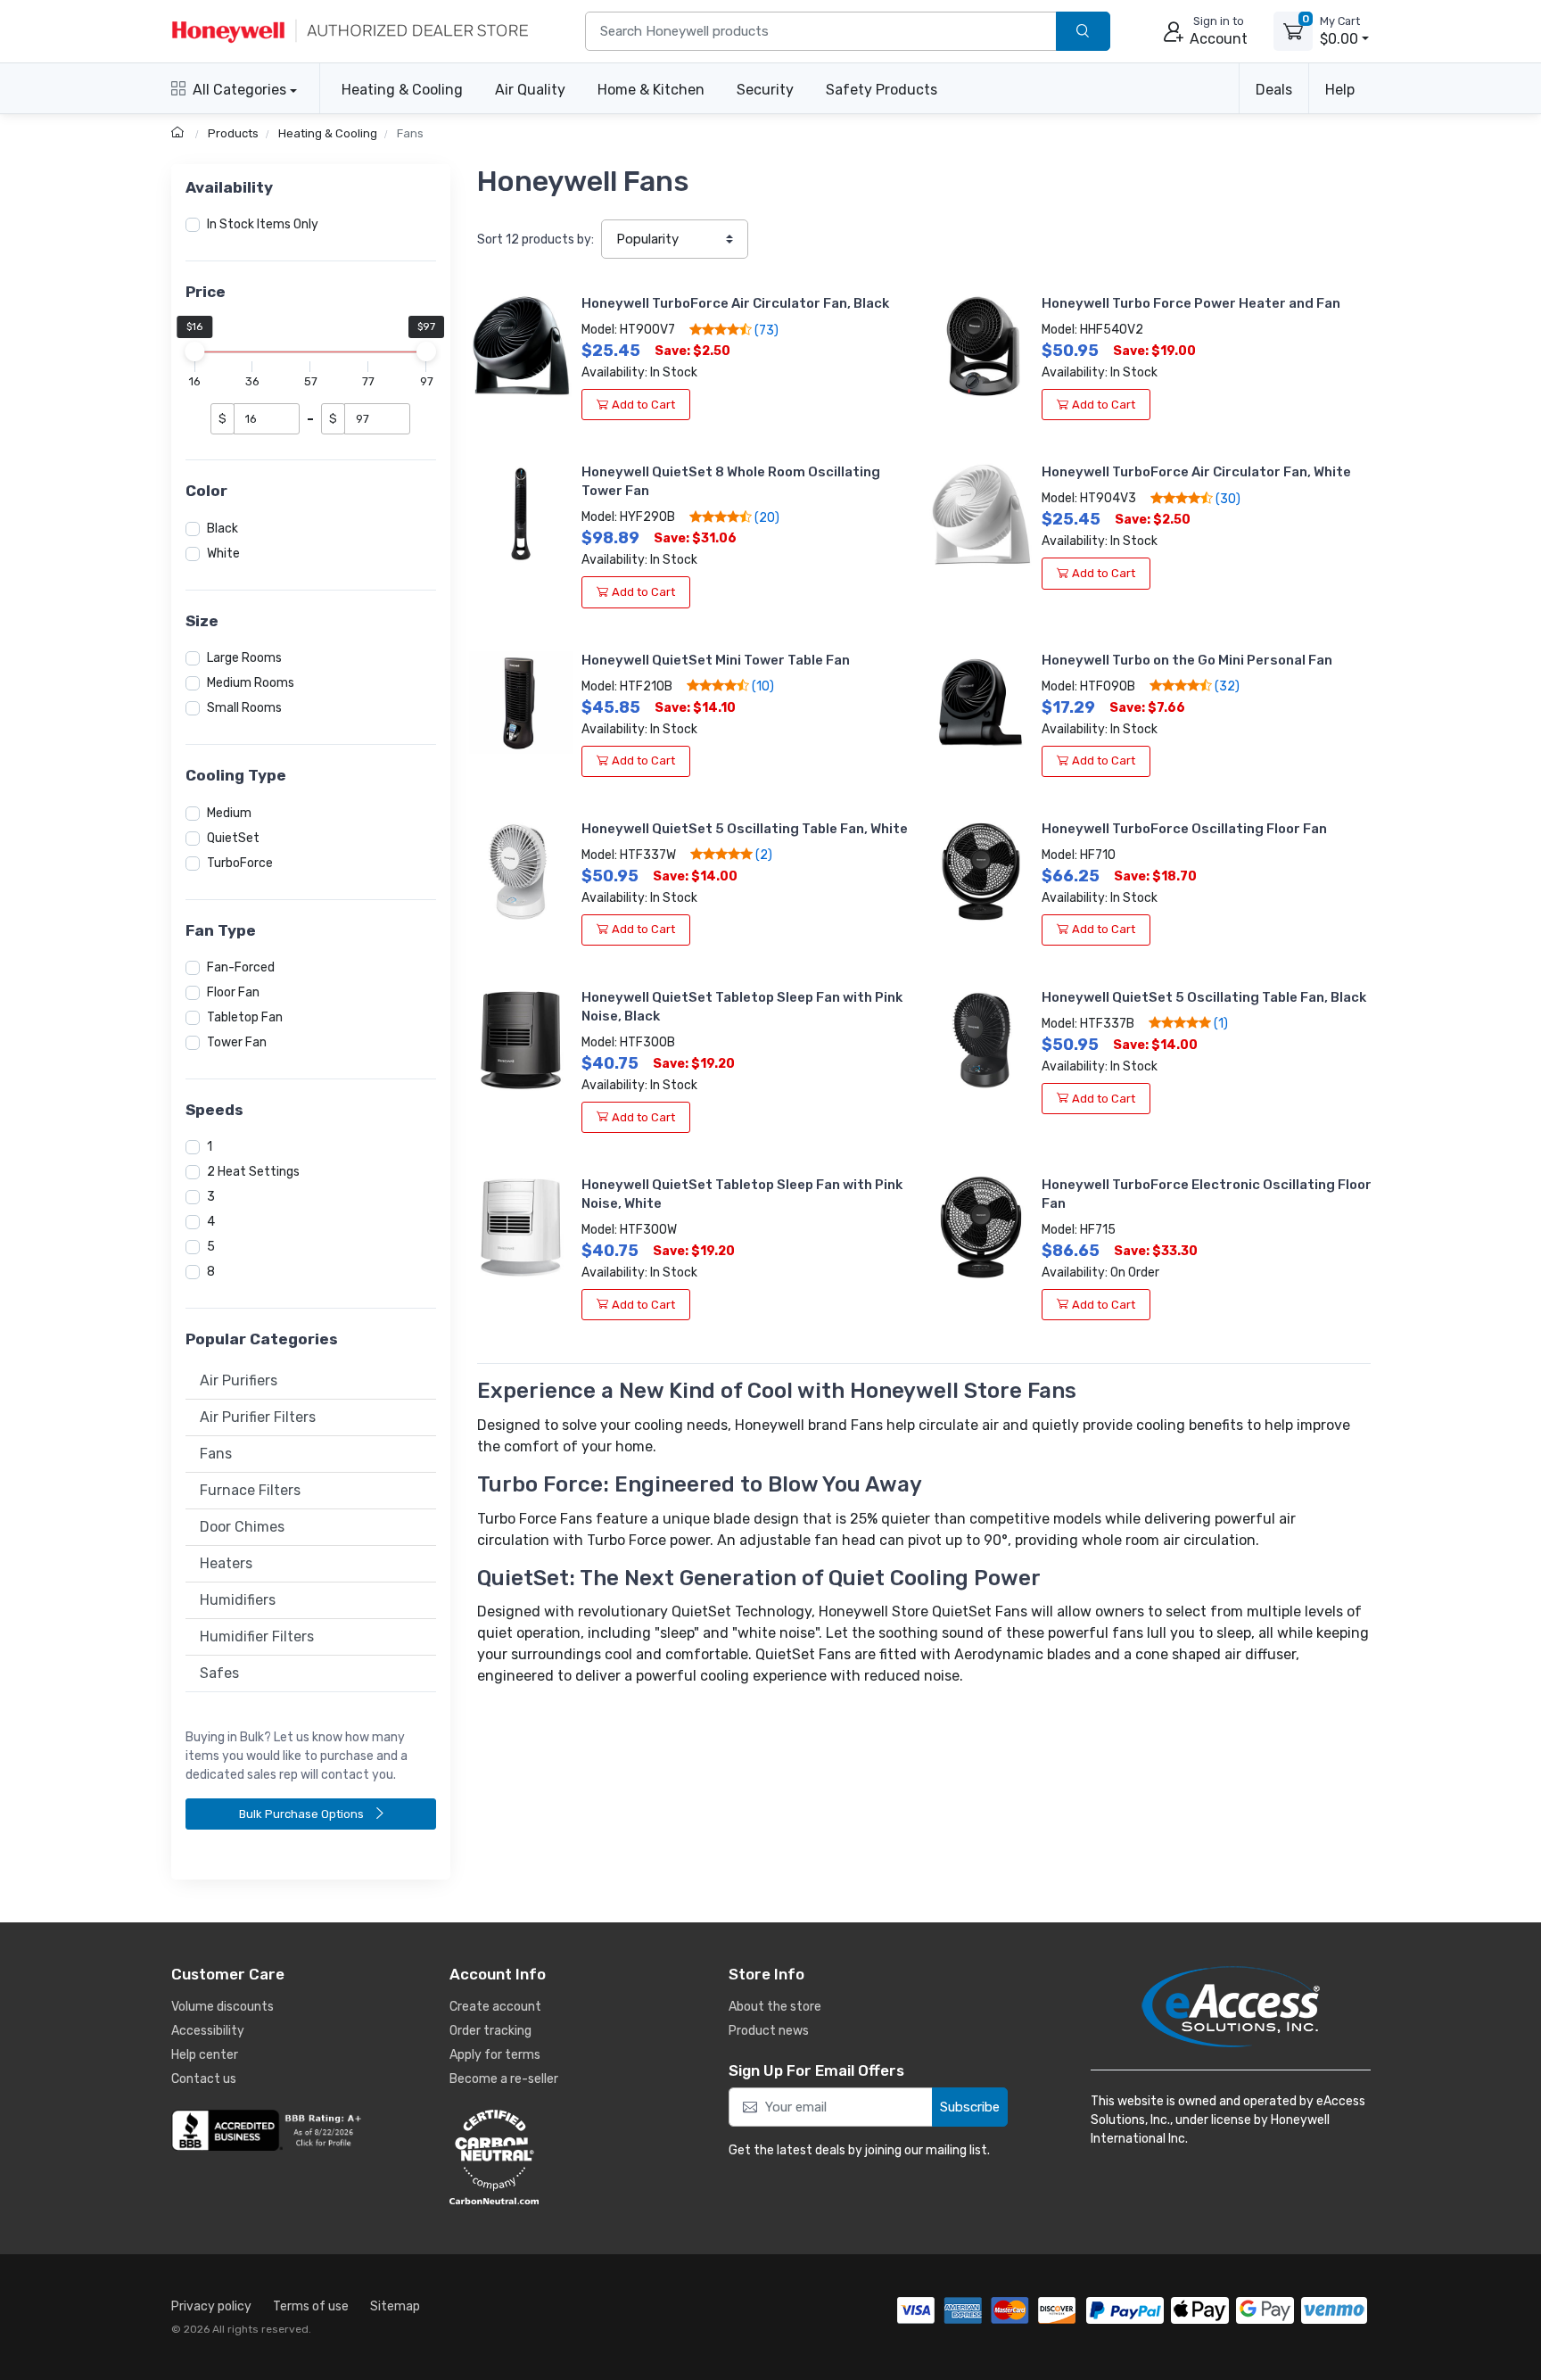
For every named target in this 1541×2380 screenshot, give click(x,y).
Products (233, 133)
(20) (766, 517)
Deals (1274, 90)
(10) (762, 686)
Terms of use (311, 2306)
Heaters (226, 1563)
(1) (1220, 1023)
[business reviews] (269, 2130)
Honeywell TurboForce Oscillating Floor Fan (1184, 829)
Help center (205, 2055)
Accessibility (208, 2031)
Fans (410, 133)
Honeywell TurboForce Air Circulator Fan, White (1196, 472)
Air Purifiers (239, 1380)
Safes (219, 1673)
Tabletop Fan (245, 1017)
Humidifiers (238, 1600)
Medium (229, 813)
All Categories (239, 90)
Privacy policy (211, 2306)
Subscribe (970, 2107)
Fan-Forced (241, 967)
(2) (762, 855)
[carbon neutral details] (548, 2157)
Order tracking (490, 2031)
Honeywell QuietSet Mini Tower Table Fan (716, 660)
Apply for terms (495, 2055)
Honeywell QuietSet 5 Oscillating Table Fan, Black (1204, 997)
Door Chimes (242, 1527)
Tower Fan (237, 1042)
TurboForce (240, 863)
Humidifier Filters (257, 1636)
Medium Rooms (251, 683)
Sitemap (395, 2306)
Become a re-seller (504, 2079)
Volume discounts (222, 2007)
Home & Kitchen (651, 90)
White (223, 554)
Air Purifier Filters (258, 1417)
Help (1340, 90)
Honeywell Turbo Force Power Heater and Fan (1191, 303)
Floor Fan (233, 992)
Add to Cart (643, 405)
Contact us (204, 2079)
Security (765, 90)
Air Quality (530, 90)
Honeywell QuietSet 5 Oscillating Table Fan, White (745, 829)
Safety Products (882, 90)
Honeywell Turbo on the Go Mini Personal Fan (1187, 660)
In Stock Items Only (263, 224)
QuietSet (233, 838)
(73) (765, 330)
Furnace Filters (250, 1490)
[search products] (1083, 32)
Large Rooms (244, 658)
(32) (1226, 686)
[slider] (195, 351)
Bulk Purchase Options (303, 1814)
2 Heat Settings (253, 1172)
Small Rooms (244, 708)
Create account (495, 2007)
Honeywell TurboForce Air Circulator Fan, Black (735, 303)
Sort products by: (536, 240)
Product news (769, 2031)
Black (222, 529)
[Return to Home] (180, 133)
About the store (775, 2007)
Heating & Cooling (402, 90)
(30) (1227, 499)
